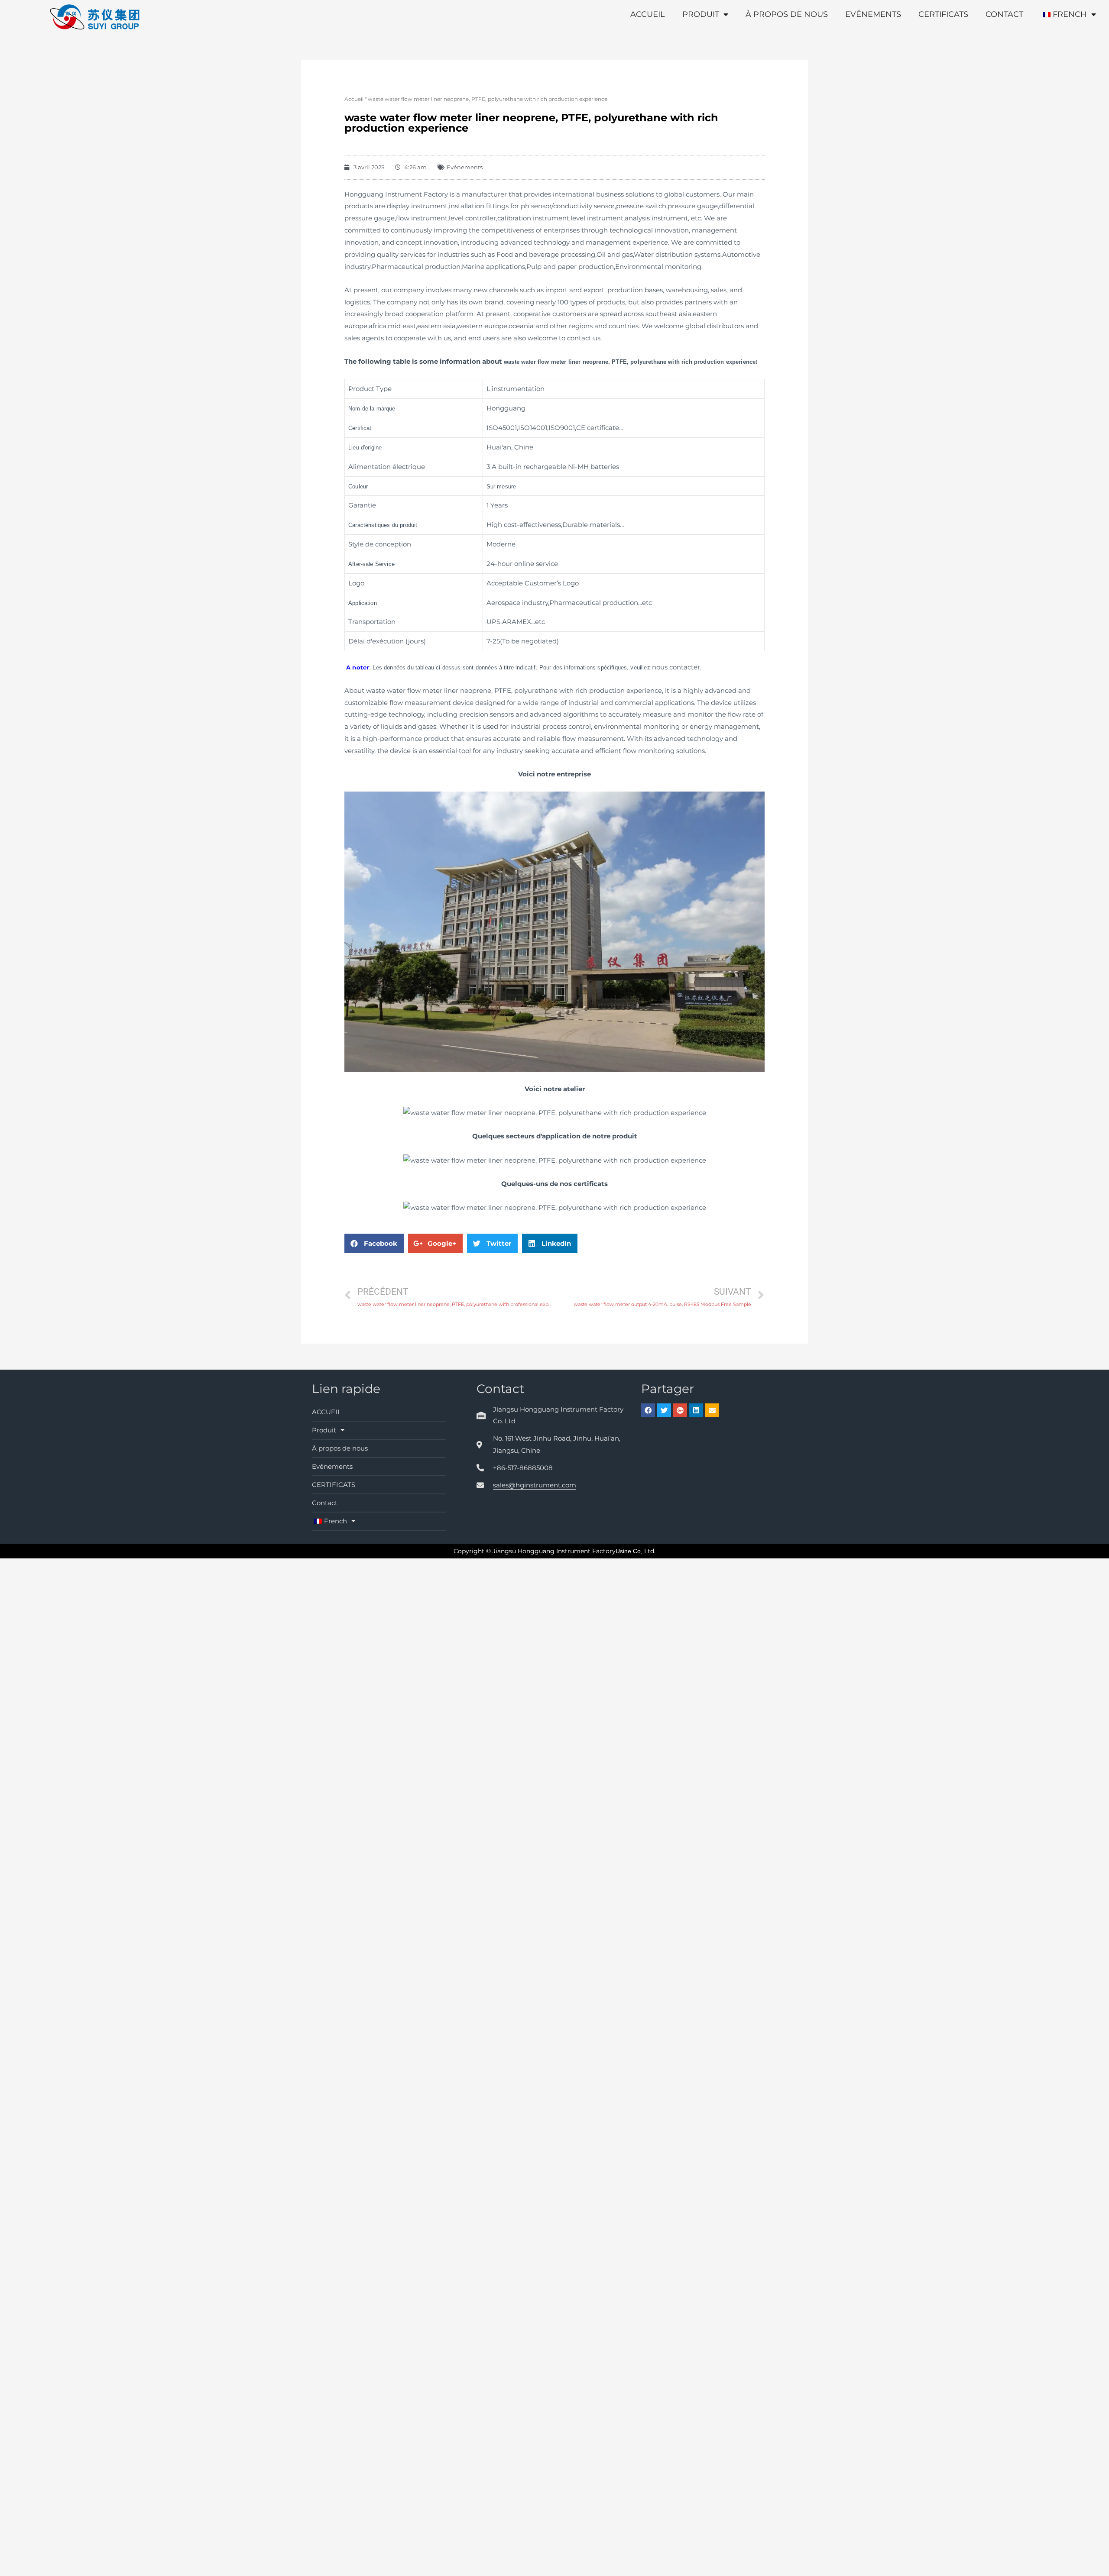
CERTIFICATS (943, 14)
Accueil (354, 99)
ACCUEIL (648, 14)
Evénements (873, 14)
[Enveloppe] (712, 1410)
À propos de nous (787, 14)
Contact (1004, 14)
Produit (701, 14)
